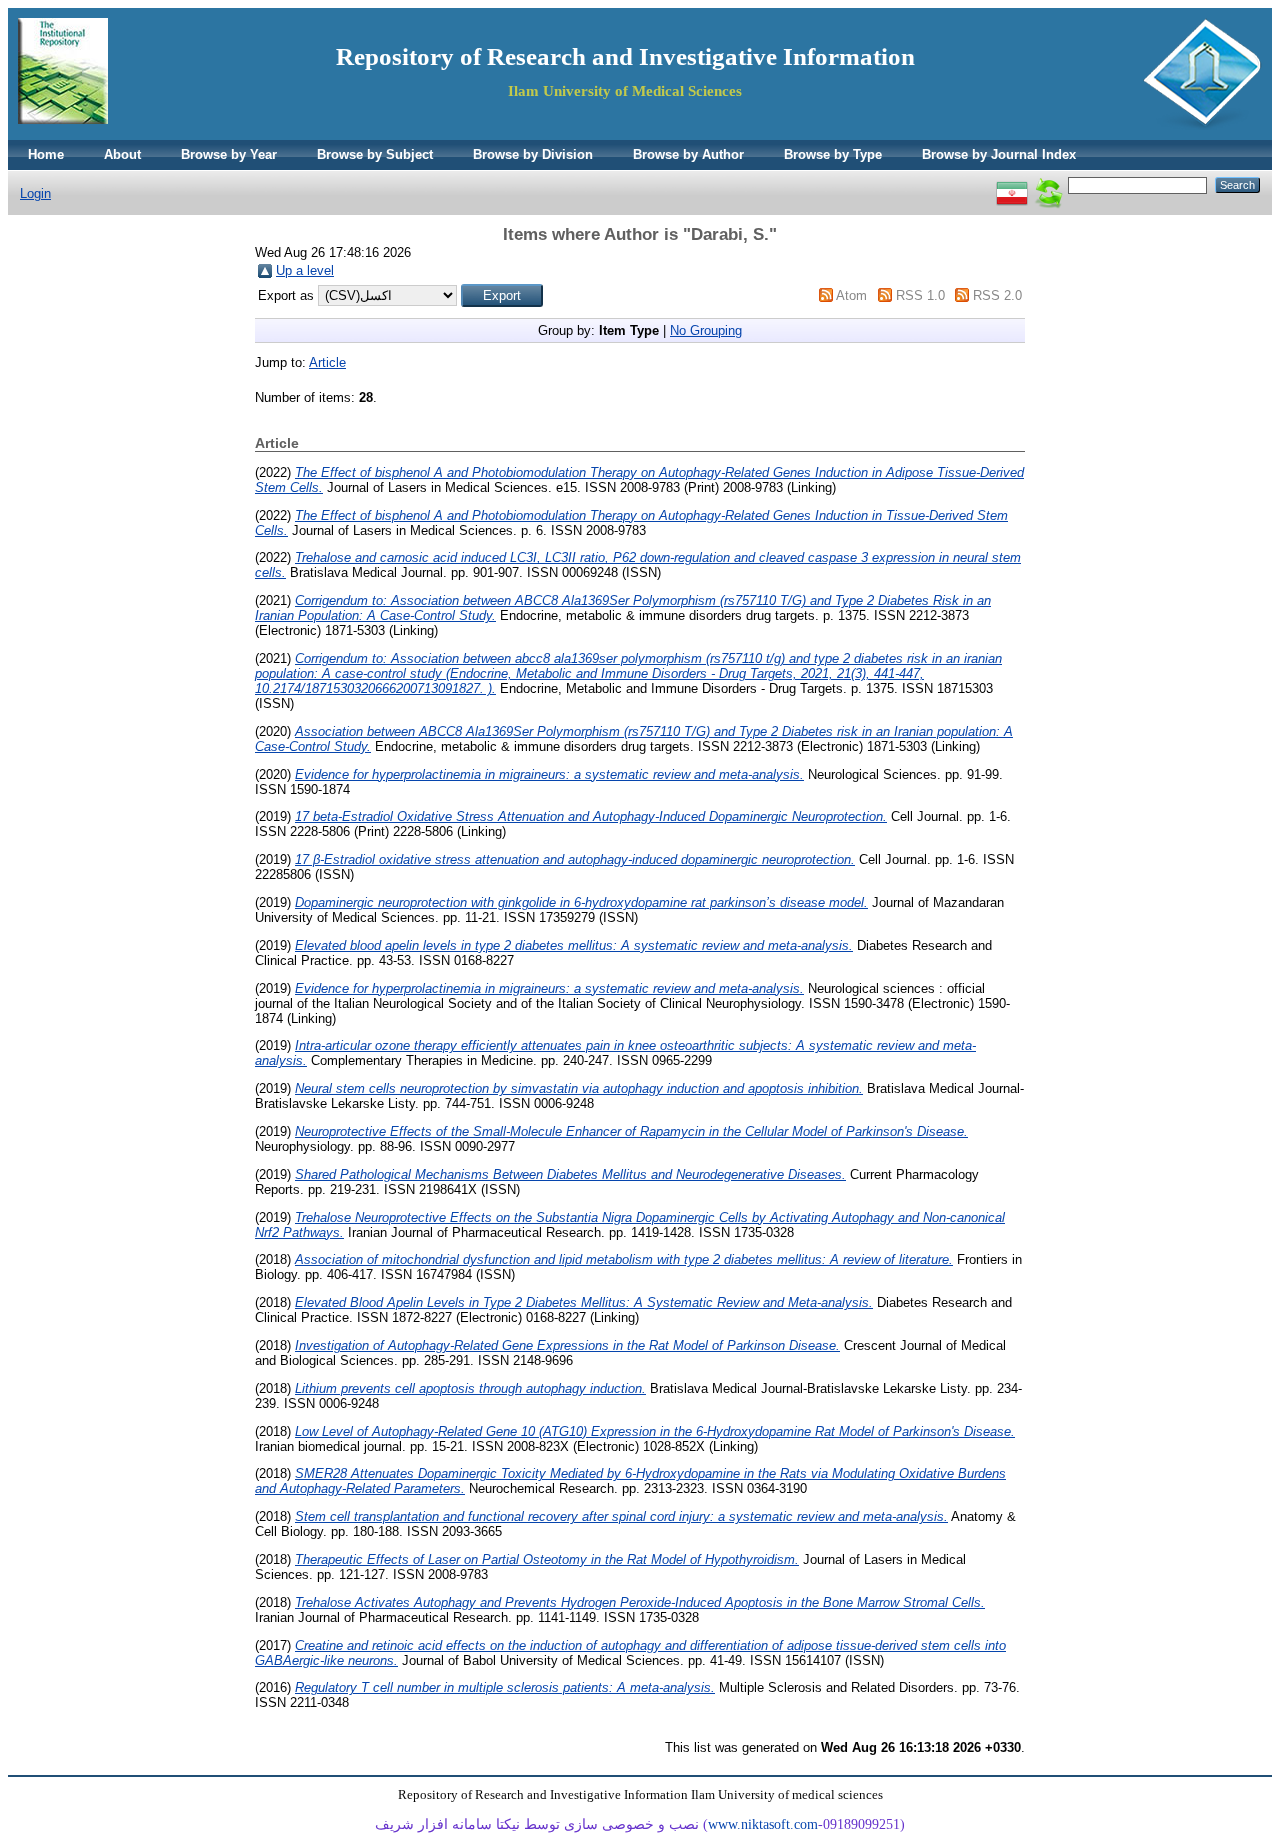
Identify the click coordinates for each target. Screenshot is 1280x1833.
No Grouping (706, 330)
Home (46, 154)
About (122, 154)
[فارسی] (1012, 184)
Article (327, 362)
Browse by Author (688, 154)
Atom (851, 295)
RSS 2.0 (997, 295)
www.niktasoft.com (763, 1824)
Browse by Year (229, 154)
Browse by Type (833, 154)
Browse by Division (533, 154)
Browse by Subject (375, 154)
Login (35, 193)
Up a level (305, 270)
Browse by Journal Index (999, 154)
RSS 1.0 (920, 295)
